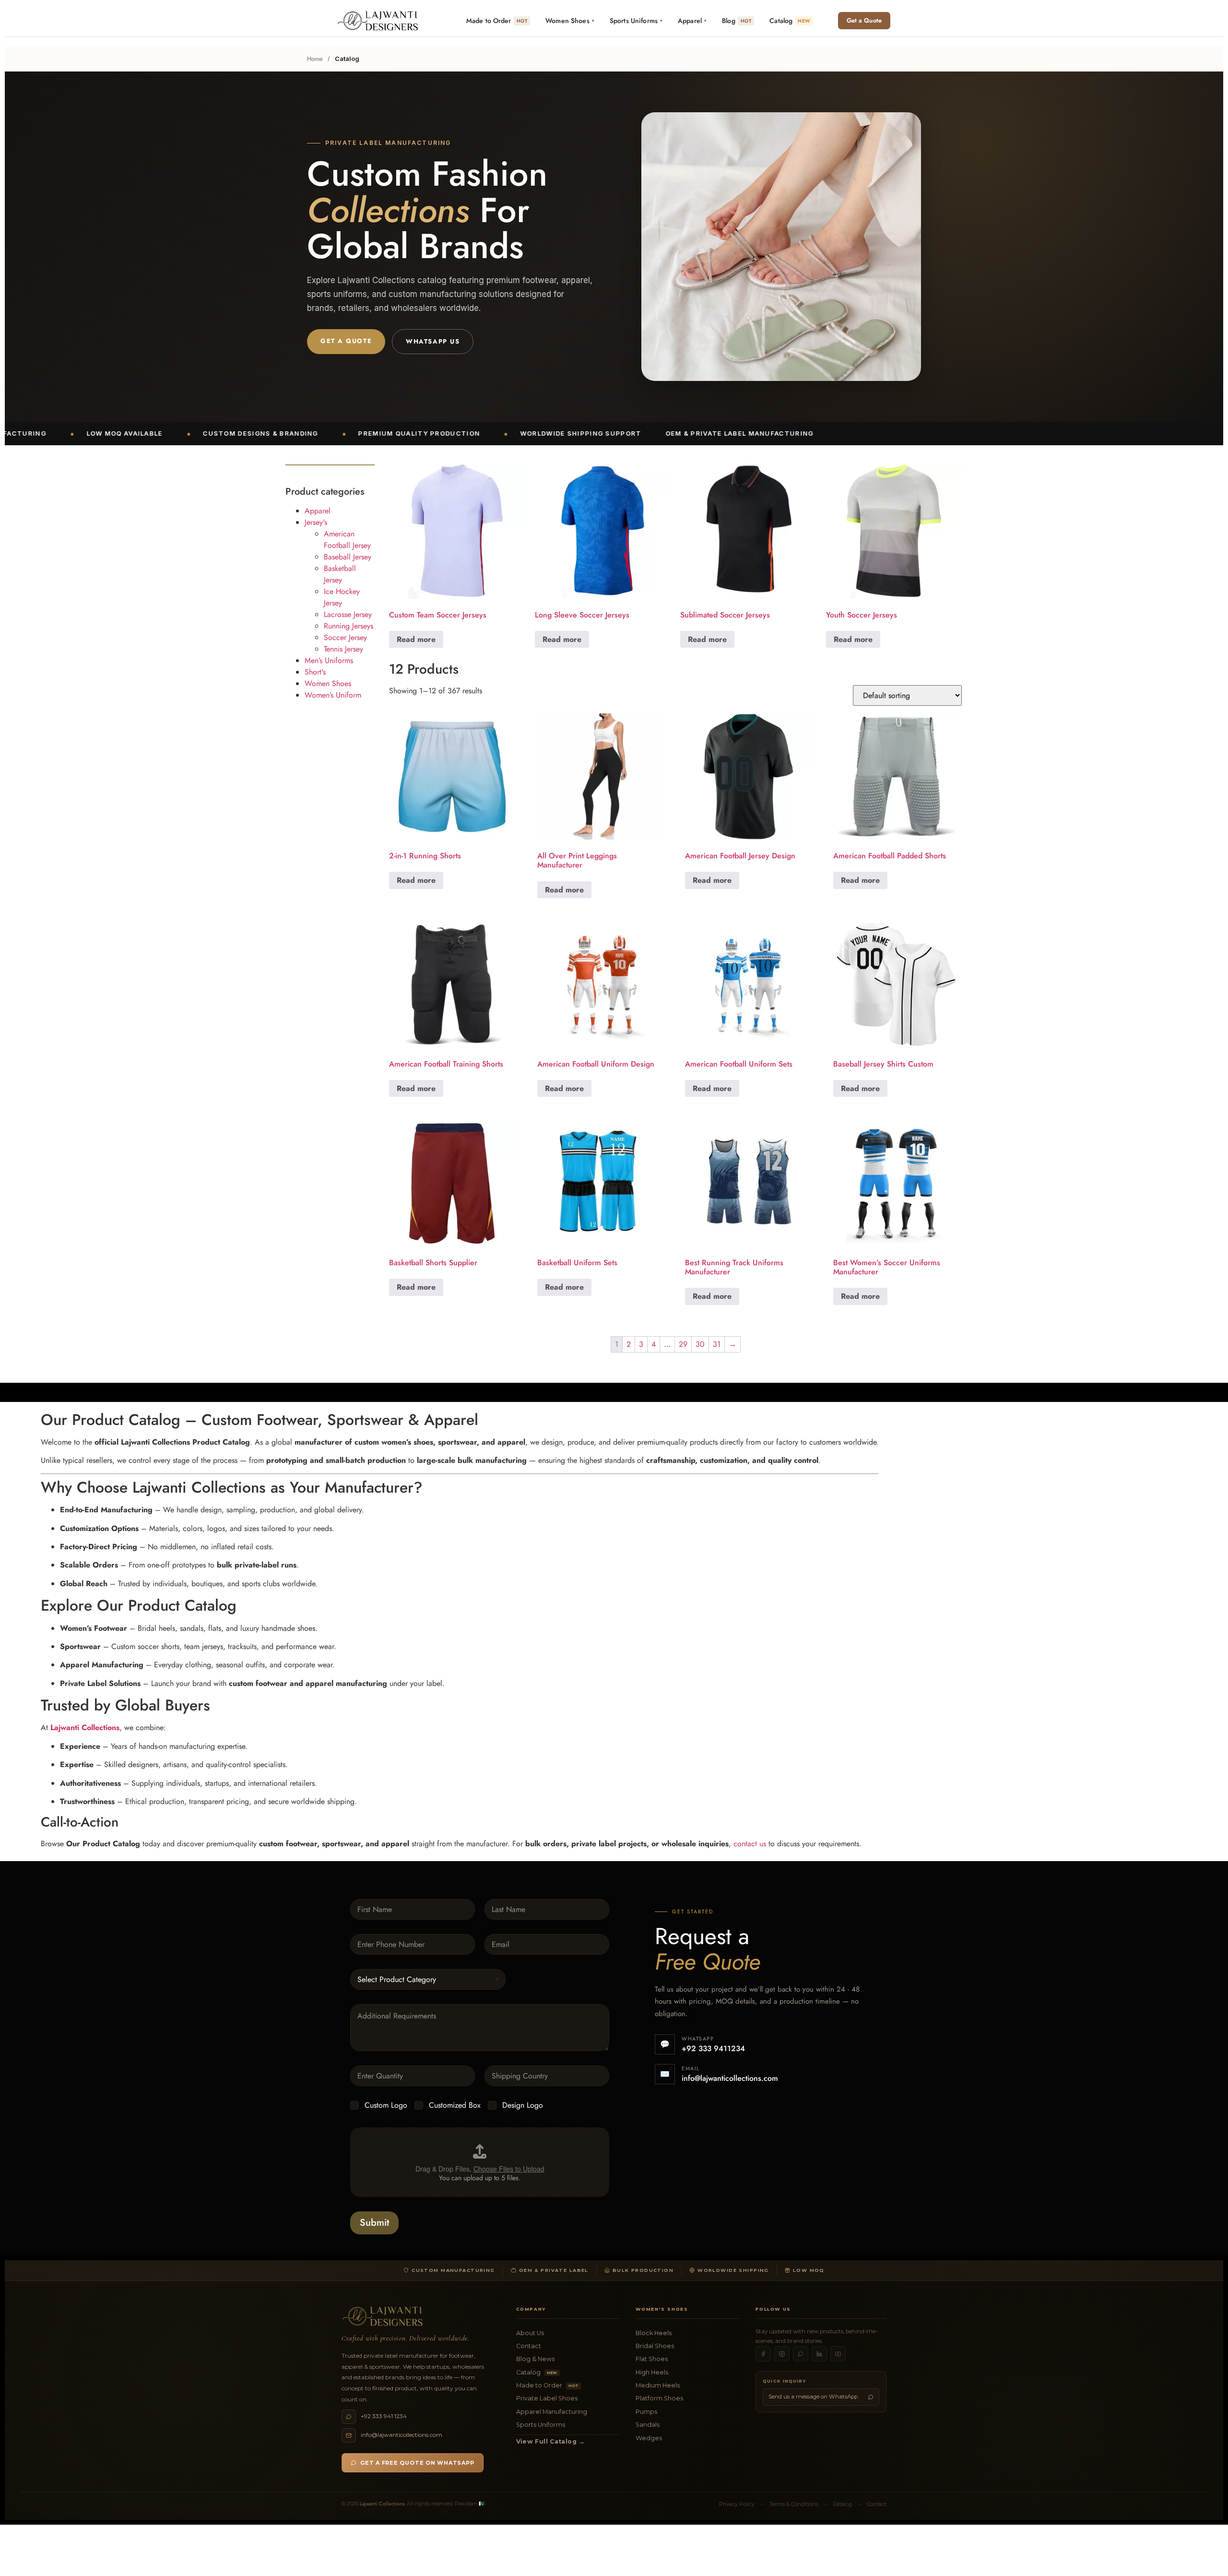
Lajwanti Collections (382, 2504)
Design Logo (523, 2106)
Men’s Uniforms (329, 660)
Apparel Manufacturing (552, 2412)
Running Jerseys (348, 626)
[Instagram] (782, 2354)
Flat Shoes (652, 2359)
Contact (529, 2346)
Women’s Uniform (333, 695)
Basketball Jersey (340, 574)
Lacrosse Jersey (348, 614)
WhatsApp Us (433, 341)
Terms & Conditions (794, 2504)
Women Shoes (328, 683)
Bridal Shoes (655, 2346)
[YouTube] (838, 2354)
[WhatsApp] (801, 2354)
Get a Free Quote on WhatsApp (417, 2463)
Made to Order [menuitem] (497, 21)
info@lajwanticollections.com (730, 2078)
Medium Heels (658, 2385)
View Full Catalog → (551, 2441)
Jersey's (316, 522)
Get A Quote (346, 341)
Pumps (646, 2412)
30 (700, 1344)
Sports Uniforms (541, 2425)
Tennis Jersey (343, 649)
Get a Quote (864, 20)
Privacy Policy (737, 2504)
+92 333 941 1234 (384, 2416)
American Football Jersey (347, 540)
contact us (750, 1844)
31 (717, 1344)
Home (315, 59)
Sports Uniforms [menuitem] (636, 21)
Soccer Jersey (345, 637)
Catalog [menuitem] (790, 21)
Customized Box (455, 2106)
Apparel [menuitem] (692, 21)
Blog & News (535, 2359)
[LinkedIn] (819, 2354)
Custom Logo (386, 2106)
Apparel (318, 511)
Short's (315, 672)
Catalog (537, 2372)
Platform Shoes (659, 2398)
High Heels (652, 2372)
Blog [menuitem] (737, 21)
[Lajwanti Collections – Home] (380, 21)
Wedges (649, 2438)
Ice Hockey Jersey (342, 597)
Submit (374, 2223)
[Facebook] (763, 2354)
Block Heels (654, 2333)
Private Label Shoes (547, 2398)
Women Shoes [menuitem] (570, 21)
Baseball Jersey (348, 557)
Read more (416, 639)
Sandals (648, 2425)
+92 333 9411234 (713, 2048)
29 (683, 1344)
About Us (530, 2333)
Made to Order (547, 2385)
